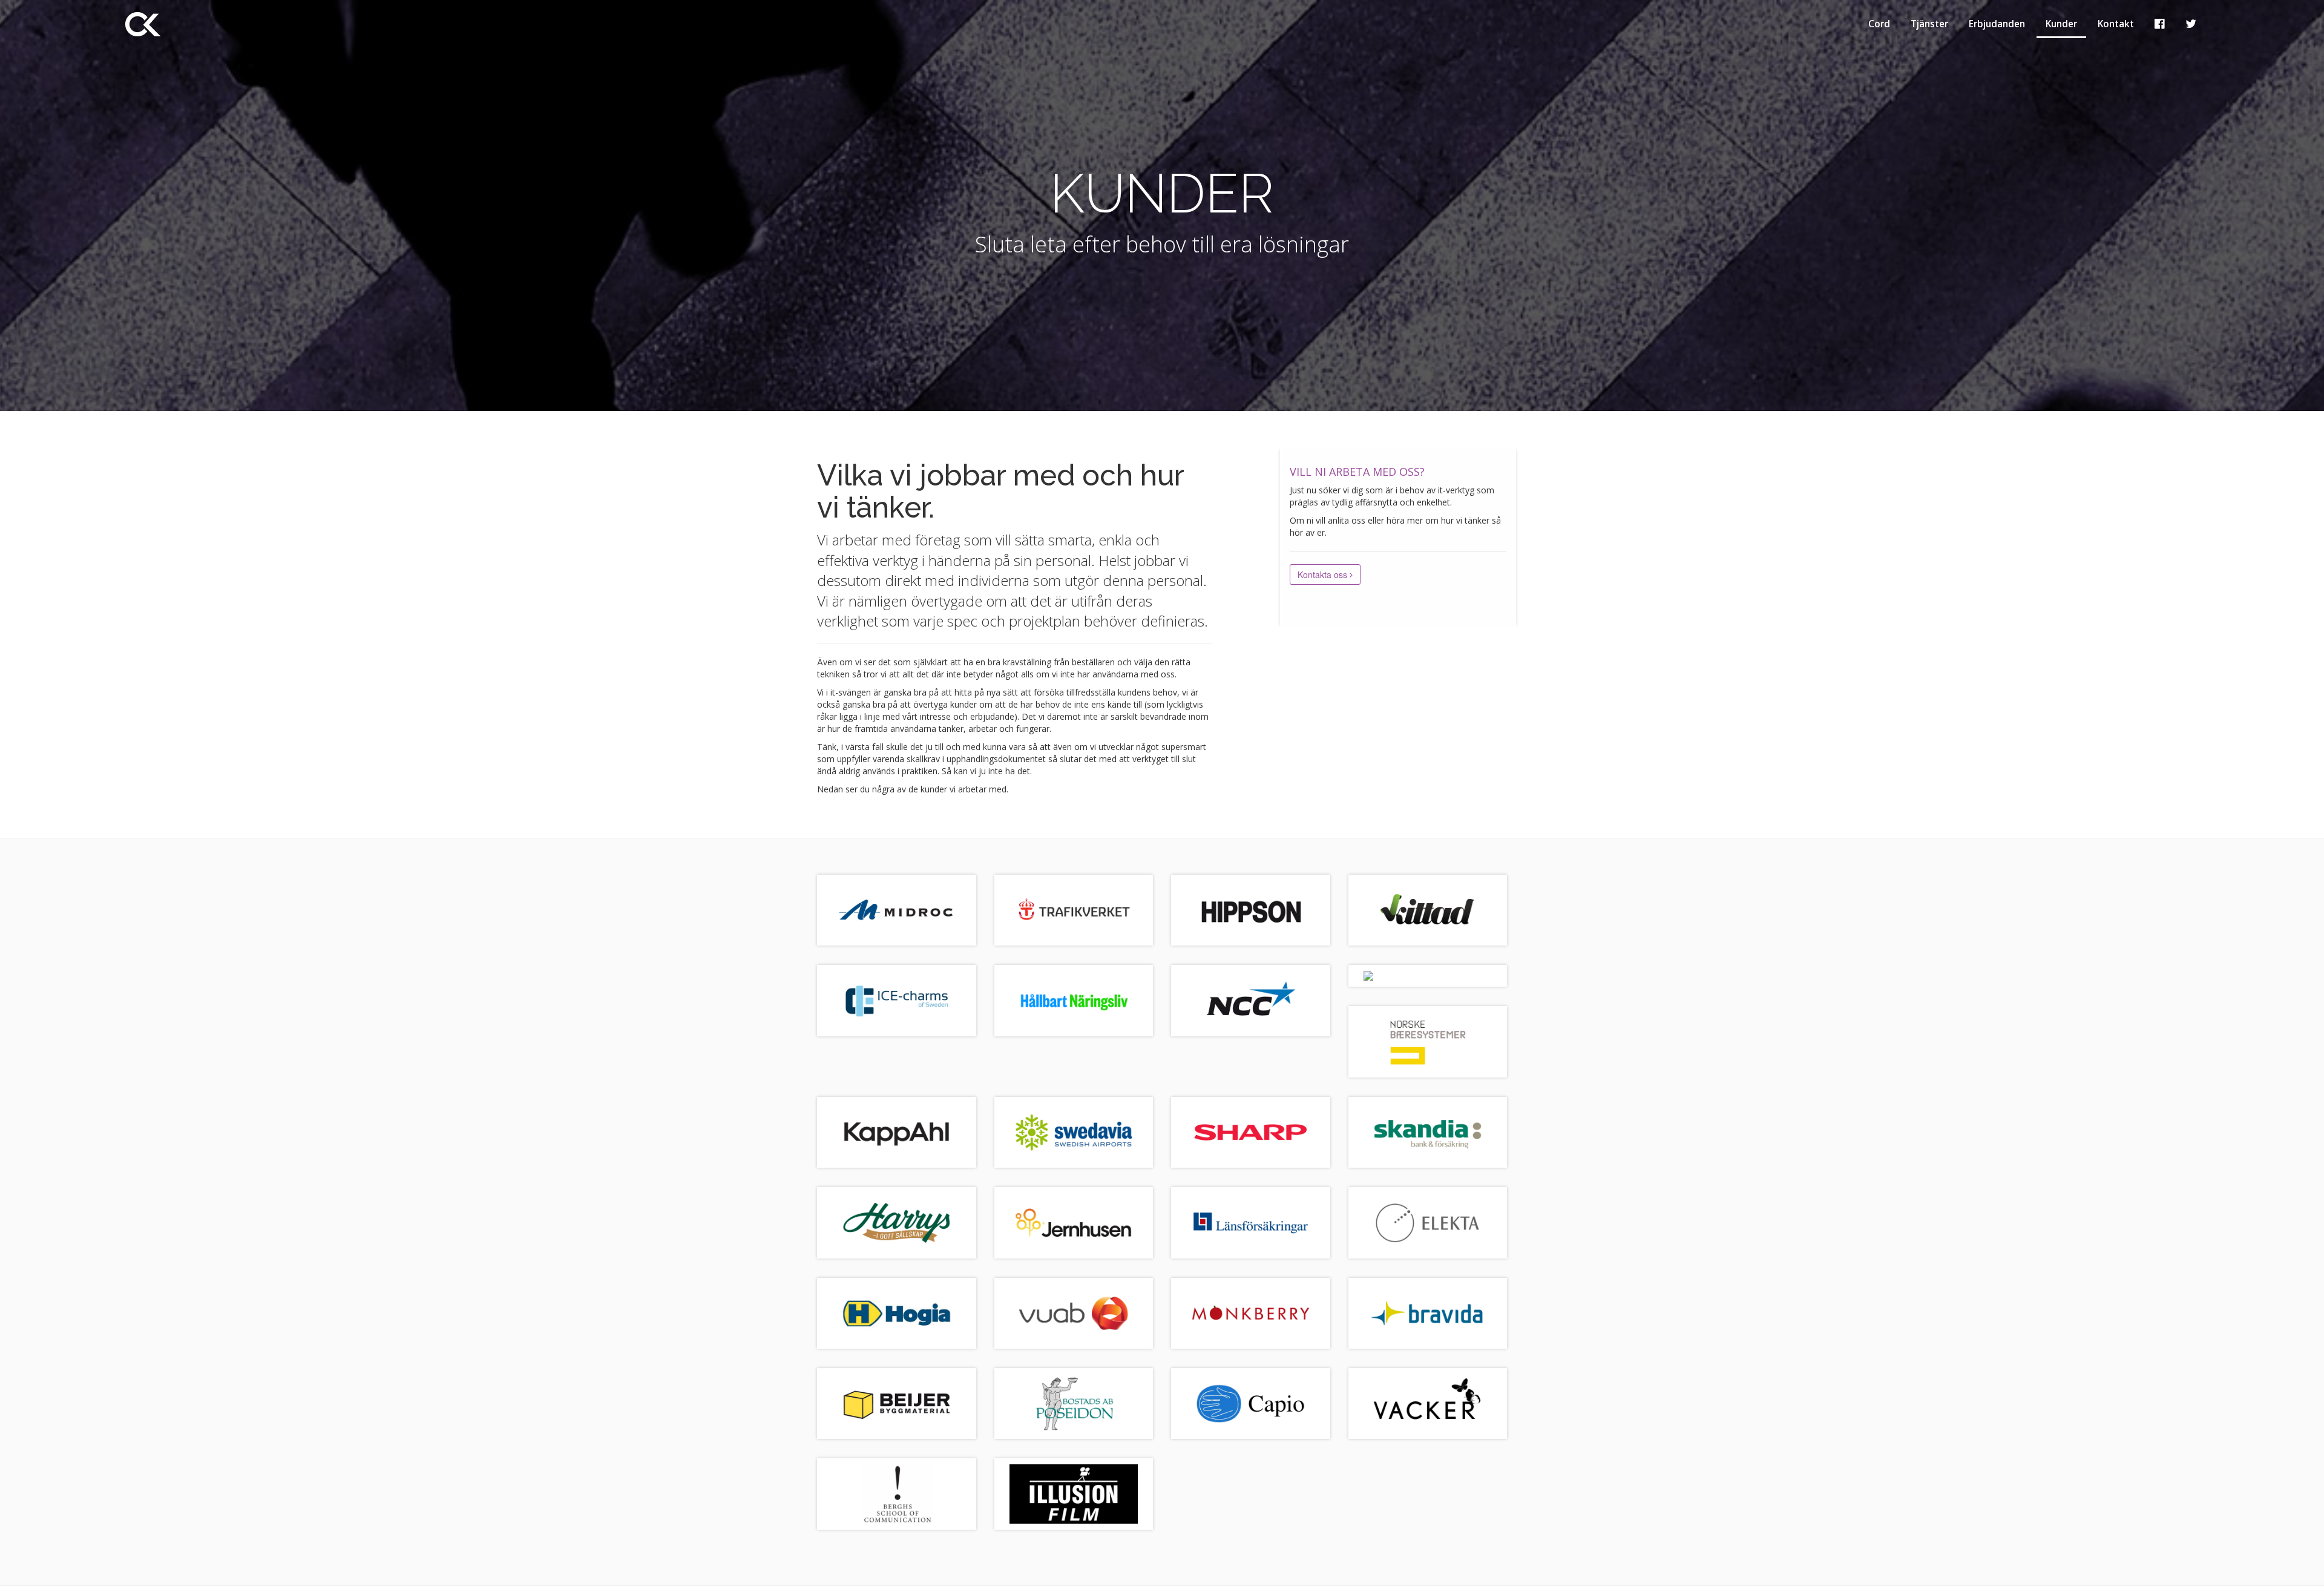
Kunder (2061, 24)
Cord (1879, 24)
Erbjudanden (1997, 24)
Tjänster (1929, 24)
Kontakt (2116, 24)
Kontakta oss (1324, 574)
